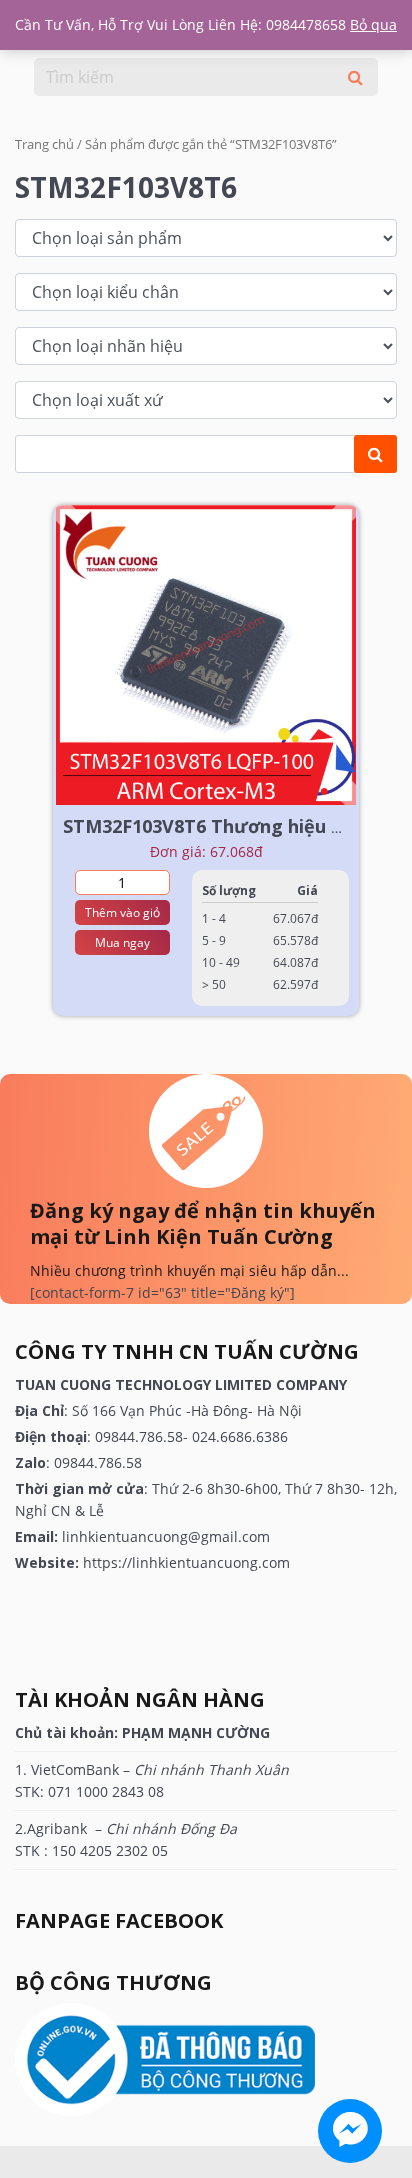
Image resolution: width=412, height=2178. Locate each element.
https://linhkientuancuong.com (186, 1562)
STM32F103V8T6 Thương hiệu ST (208, 826)
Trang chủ (44, 144)
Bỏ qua (373, 24)
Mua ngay (122, 942)
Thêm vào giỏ (122, 912)
